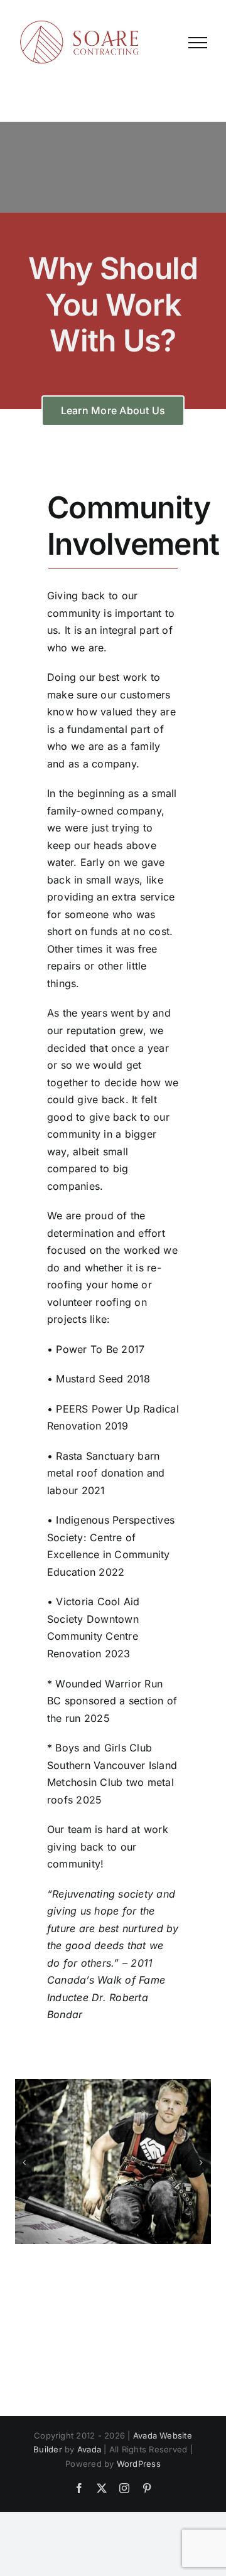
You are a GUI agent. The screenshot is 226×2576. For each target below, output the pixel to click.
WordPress (139, 2464)
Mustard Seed (89, 1379)
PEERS (72, 1409)
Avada (89, 2449)
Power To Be (87, 1349)
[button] (24, 2162)
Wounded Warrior (98, 1684)
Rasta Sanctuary (95, 1456)
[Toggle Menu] (198, 43)
